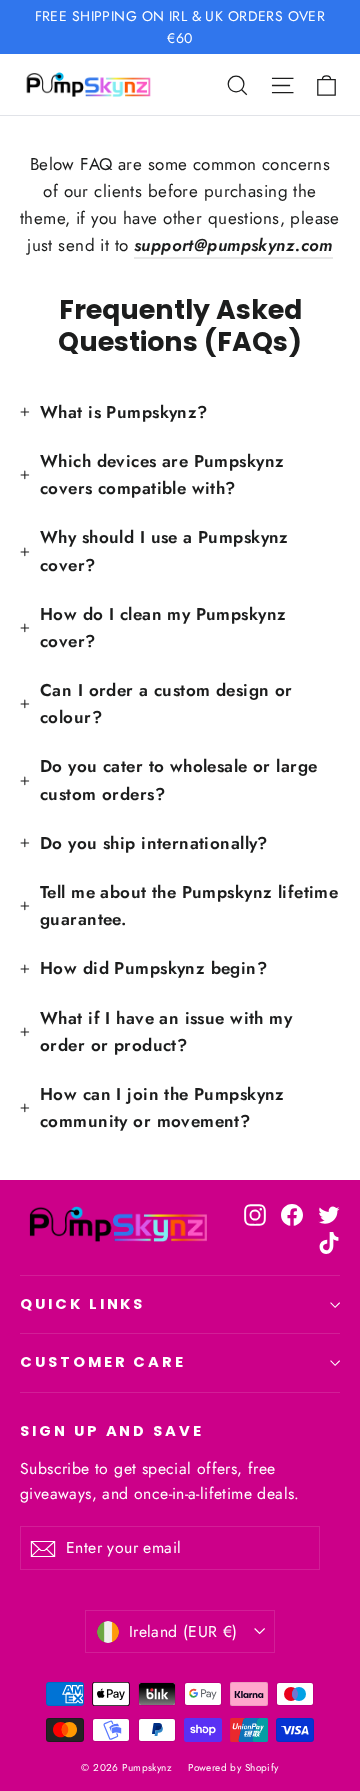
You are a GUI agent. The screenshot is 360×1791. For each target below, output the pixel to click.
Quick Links (82, 1304)
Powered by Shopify (233, 1767)
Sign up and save (112, 1431)
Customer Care (103, 1362)
